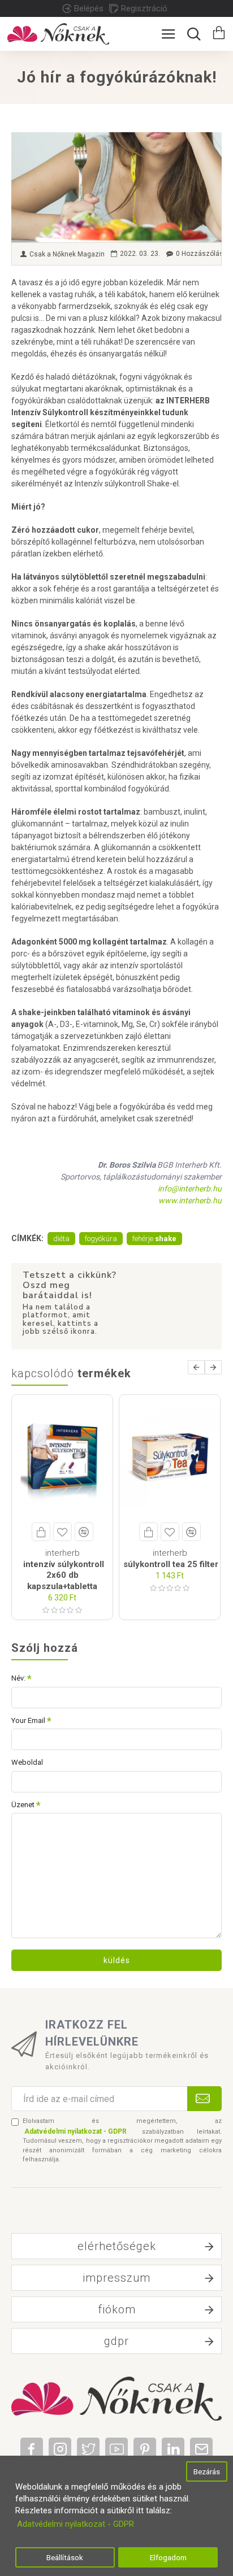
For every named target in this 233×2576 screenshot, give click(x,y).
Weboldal (27, 1762)
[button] (196, 1367)
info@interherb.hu (190, 1189)
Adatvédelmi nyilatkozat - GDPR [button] (75, 2524)
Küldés (117, 1960)
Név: (18, 1678)
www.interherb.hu (190, 1200)
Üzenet (23, 1805)
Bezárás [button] (207, 2471)
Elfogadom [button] (168, 2557)
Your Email (28, 1720)
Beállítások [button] (65, 2557)
